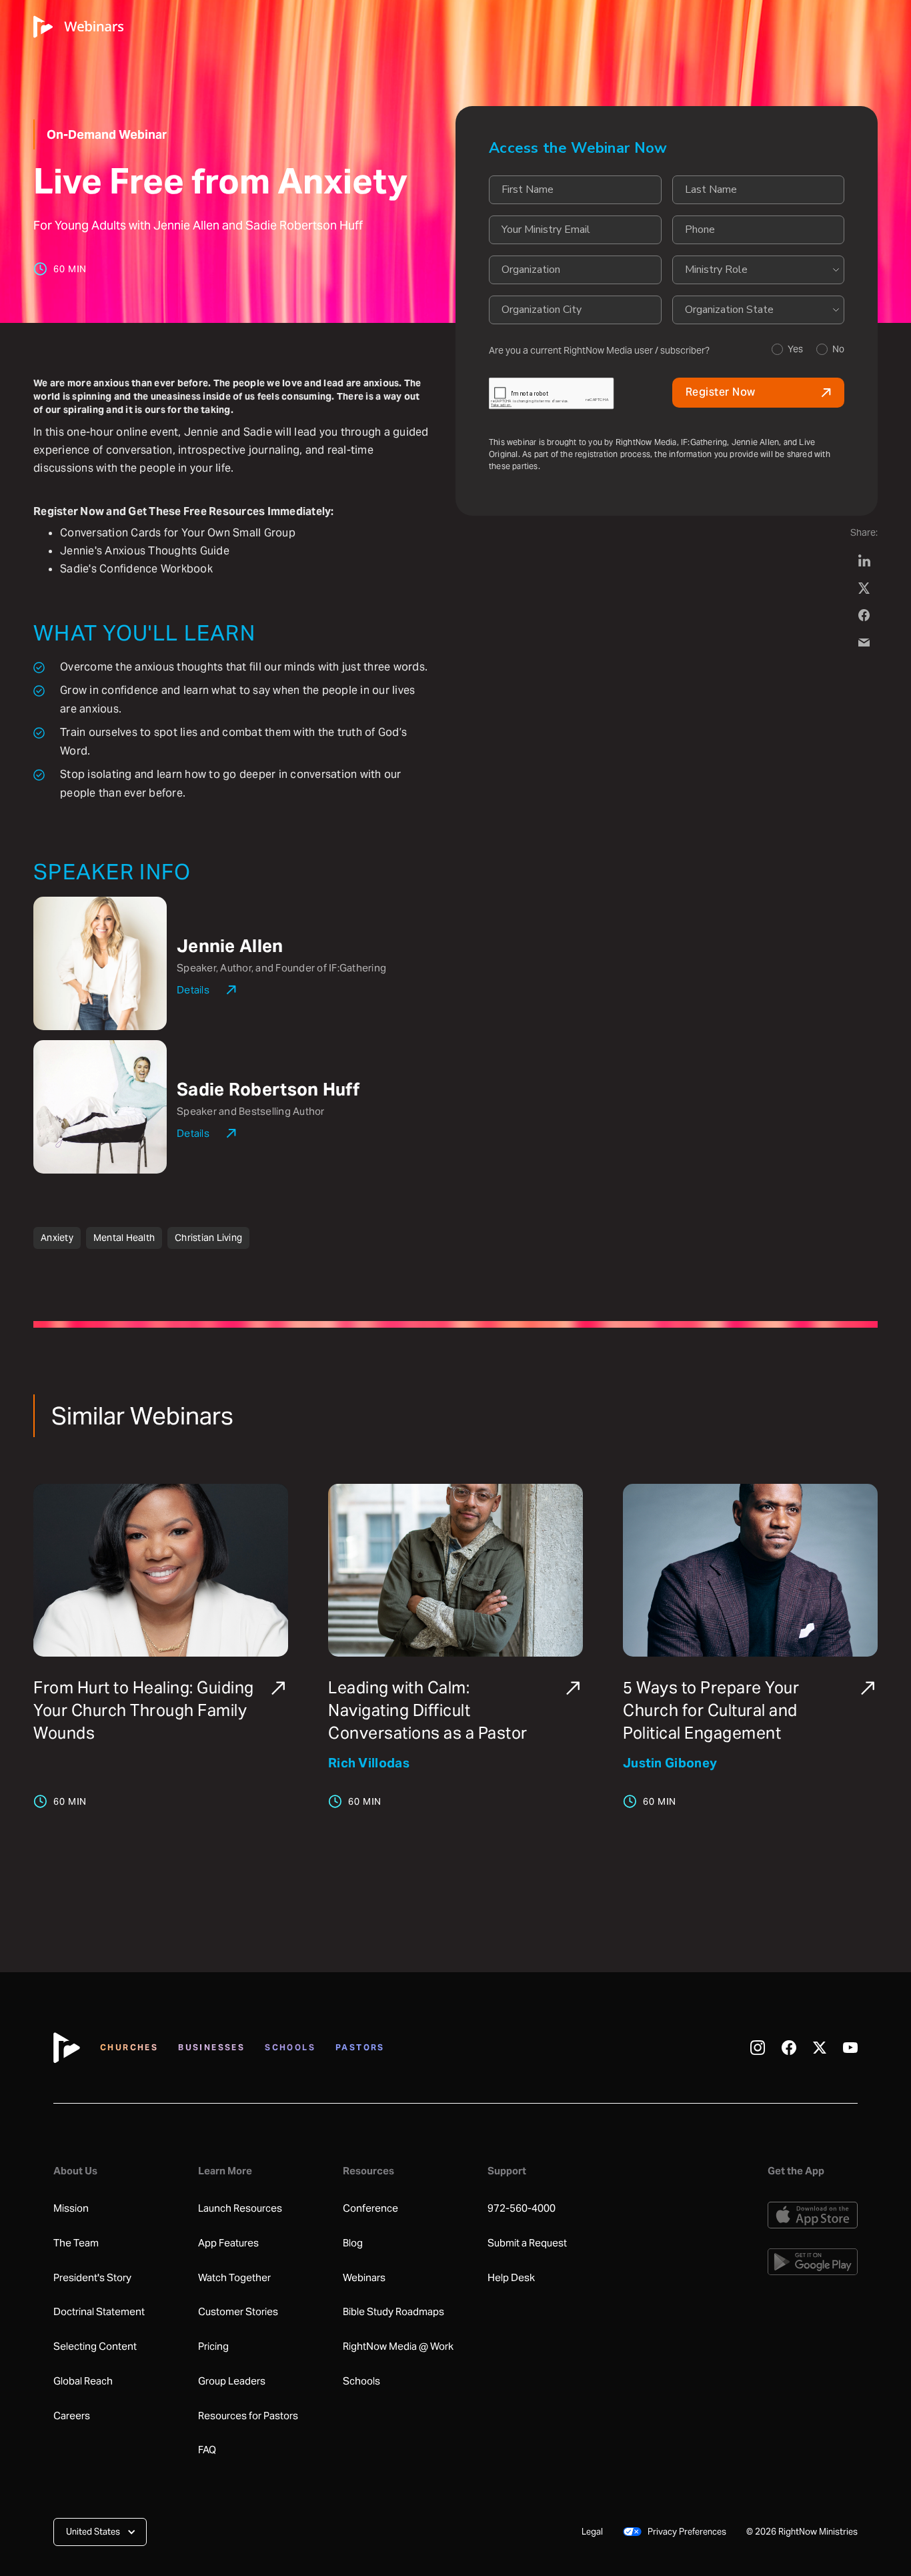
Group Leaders (232, 2381)
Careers (72, 2416)
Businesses (211, 2047)
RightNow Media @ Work (398, 2346)
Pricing (213, 2346)
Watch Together (234, 2278)
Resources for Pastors (248, 2416)
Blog (353, 2243)
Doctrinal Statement (99, 2312)
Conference (370, 2208)
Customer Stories (238, 2312)
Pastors (360, 2047)
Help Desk (511, 2278)
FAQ (207, 2450)
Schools (290, 2047)
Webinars (364, 2278)
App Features (228, 2243)
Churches (129, 2047)
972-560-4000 (522, 2208)
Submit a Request (527, 2243)
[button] (100, 2532)
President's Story (92, 2278)
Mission (71, 2208)
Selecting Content (95, 2346)
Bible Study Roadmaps (393, 2312)
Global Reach (83, 2381)
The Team (76, 2243)
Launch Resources (240, 2208)
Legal (592, 2532)
